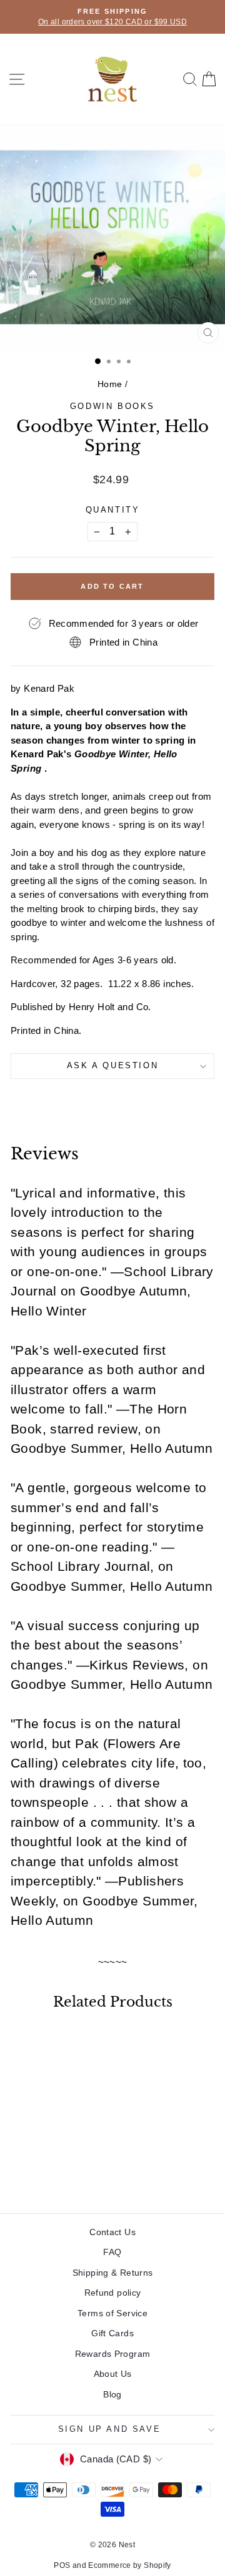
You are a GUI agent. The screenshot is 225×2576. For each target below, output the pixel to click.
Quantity (113, 510)
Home (110, 384)
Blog (112, 2394)
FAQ (112, 2252)
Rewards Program (113, 2354)
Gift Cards (112, 2333)
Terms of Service (112, 2313)
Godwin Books (112, 406)
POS (62, 2565)
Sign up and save (110, 2429)
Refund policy (113, 2293)
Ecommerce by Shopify (130, 2565)
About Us (113, 2374)
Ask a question (112, 1065)
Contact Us (112, 2232)
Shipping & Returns (113, 2273)
